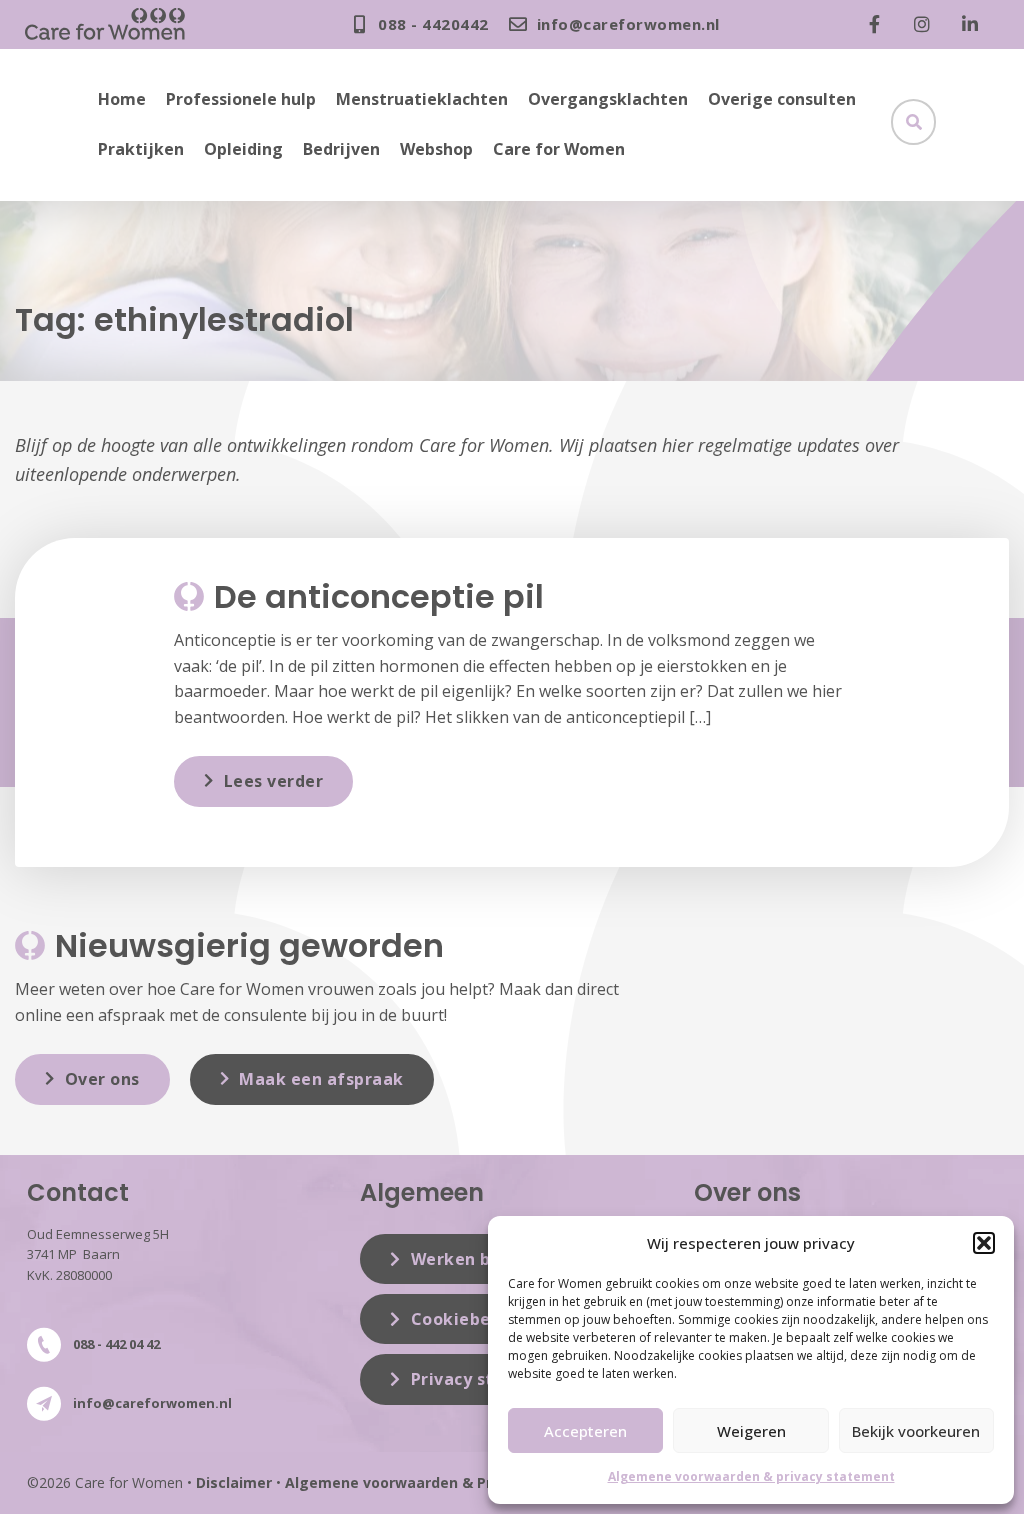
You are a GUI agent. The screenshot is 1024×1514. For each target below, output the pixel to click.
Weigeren (751, 1431)
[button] (984, 1243)
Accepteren (585, 1431)
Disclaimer (234, 1482)
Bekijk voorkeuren (916, 1431)
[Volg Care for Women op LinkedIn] (975, 24)
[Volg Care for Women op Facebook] (879, 24)
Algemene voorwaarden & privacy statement (751, 1476)
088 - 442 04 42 (116, 1344)
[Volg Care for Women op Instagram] (927, 24)
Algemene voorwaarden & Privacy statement (448, 1482)
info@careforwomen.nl (152, 1403)
